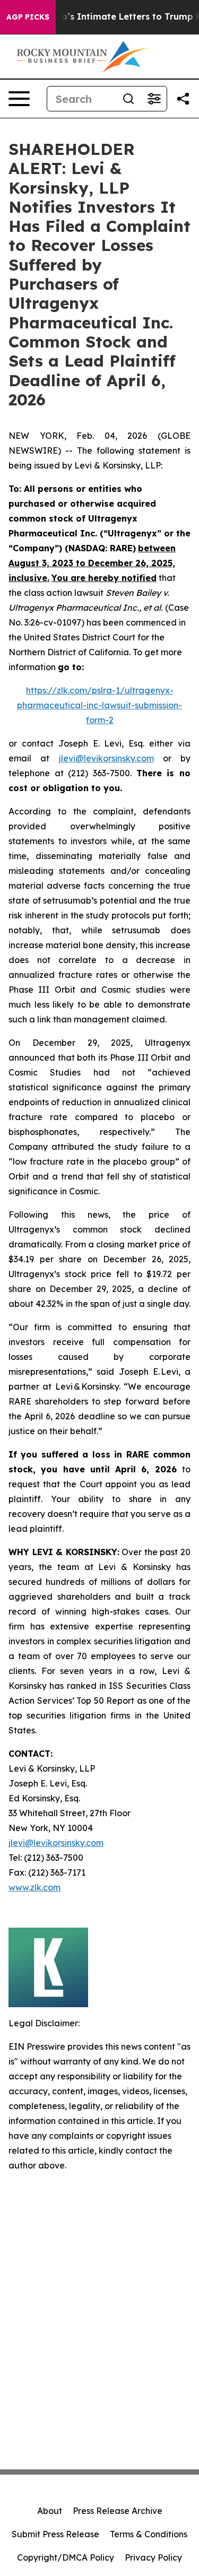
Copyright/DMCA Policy (66, 2557)
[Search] (128, 99)
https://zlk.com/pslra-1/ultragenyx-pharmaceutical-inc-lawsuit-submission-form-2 (99, 705)
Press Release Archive (118, 2511)
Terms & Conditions (149, 2534)
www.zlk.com (34, 1887)
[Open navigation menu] (19, 99)
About (50, 2511)
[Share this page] (183, 99)
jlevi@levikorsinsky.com (106, 758)
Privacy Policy (153, 2557)
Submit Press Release (55, 2534)
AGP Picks (28, 17)
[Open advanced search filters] (154, 99)
